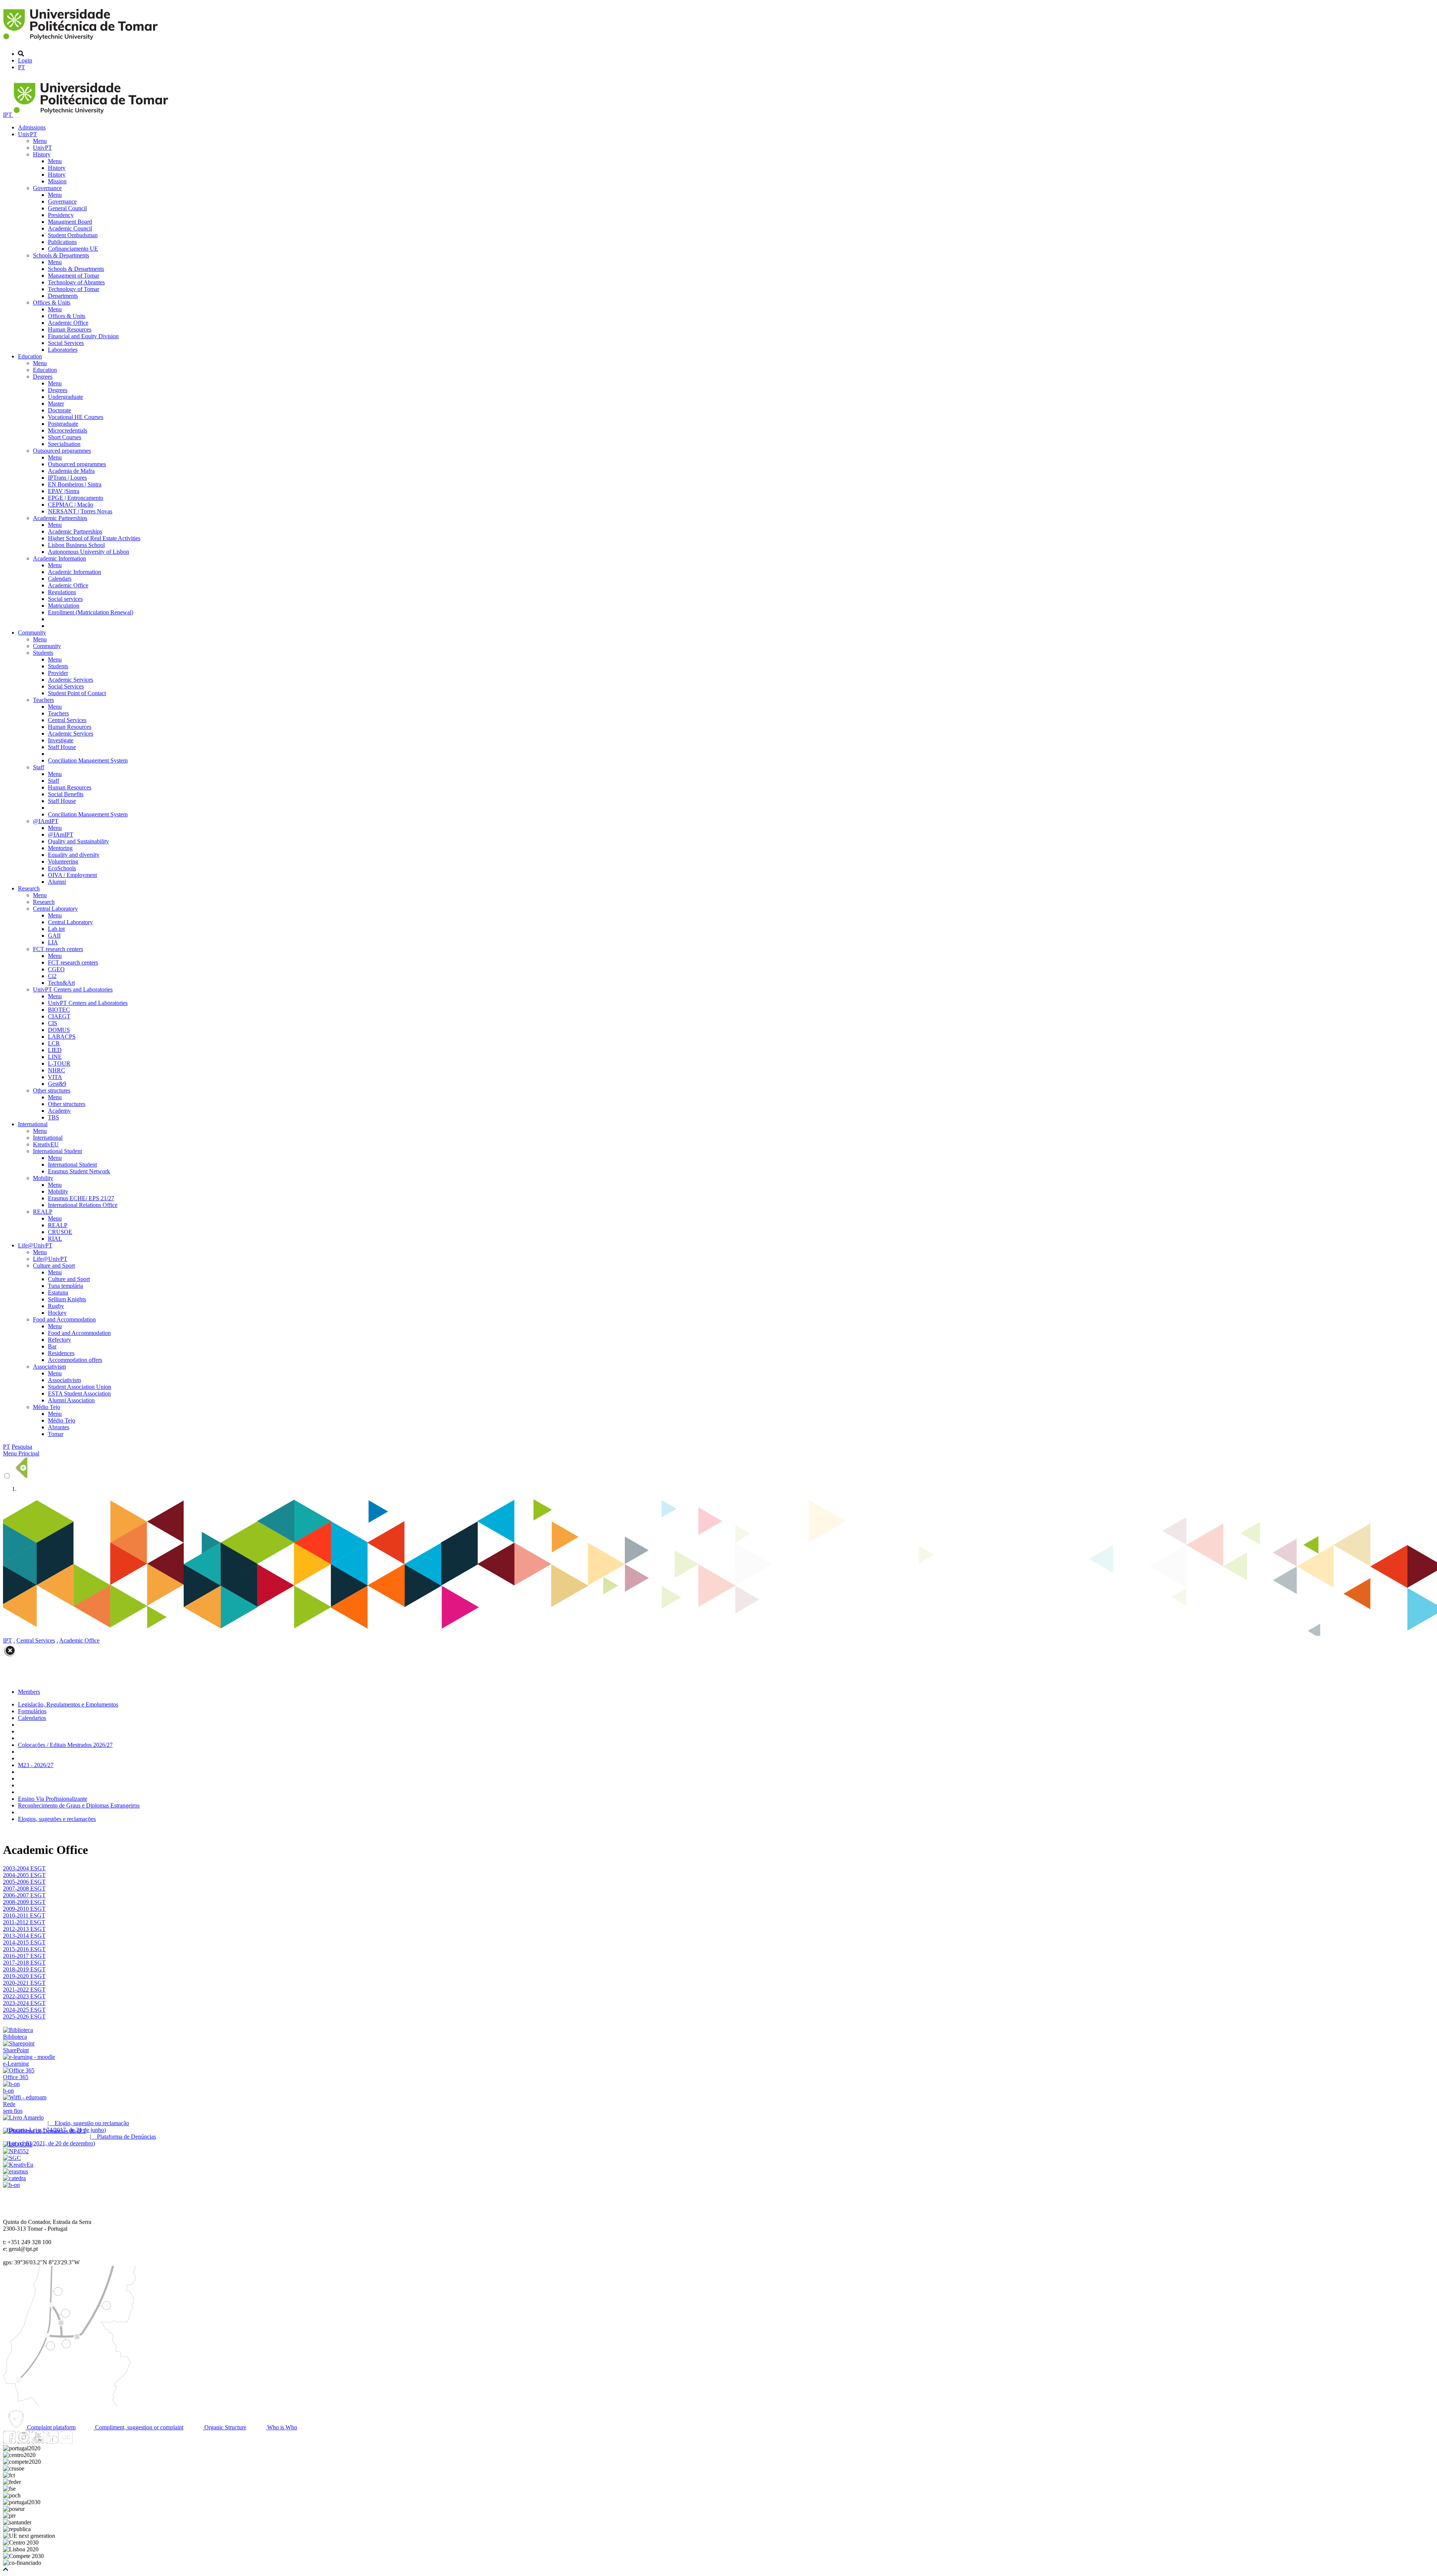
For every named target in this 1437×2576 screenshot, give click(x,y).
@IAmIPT (46, 821)
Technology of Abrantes (76, 282)
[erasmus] (16, 2171)
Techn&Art (61, 983)
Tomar (56, 1434)
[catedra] (14, 2178)
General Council (67, 208)
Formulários (32, 1711)
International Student (57, 1151)
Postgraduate (63, 424)
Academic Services (71, 680)
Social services (65, 599)
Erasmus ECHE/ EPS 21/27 (81, 1198)
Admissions (32, 127)
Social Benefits (66, 794)
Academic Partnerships (60, 518)
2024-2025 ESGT (24, 2010)
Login (25, 60)
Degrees (43, 377)
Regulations (62, 592)
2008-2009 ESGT (24, 1902)
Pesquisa (22, 1447)
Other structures (52, 1090)
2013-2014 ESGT (24, 1936)
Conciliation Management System (88, 760)
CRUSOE (60, 1232)
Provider (58, 673)
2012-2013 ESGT (24, 1929)
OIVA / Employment (72, 875)
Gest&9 (57, 1084)
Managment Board (70, 222)
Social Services (66, 343)
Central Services (67, 720)
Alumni (57, 882)
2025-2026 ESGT (24, 2016)
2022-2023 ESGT (24, 1996)
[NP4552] (16, 2151)
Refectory (60, 1340)
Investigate (61, 740)
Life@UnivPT (35, 1245)
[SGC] (12, 2158)
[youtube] (38, 2441)
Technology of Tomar (74, 289)
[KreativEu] (18, 2165)
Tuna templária (65, 1286)
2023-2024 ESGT (24, 2003)
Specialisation (64, 444)
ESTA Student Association (79, 1394)
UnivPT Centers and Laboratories (73, 989)
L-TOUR (59, 1064)
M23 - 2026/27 (36, 1765)
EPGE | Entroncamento (76, 498)
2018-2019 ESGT (24, 1969)
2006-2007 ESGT (24, 1895)
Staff (39, 767)
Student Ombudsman (73, 235)
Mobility (43, 1178)
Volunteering (63, 861)
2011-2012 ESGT (24, 1922)
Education (30, 356)
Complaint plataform (51, 2427)
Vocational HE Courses (76, 417)
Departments (63, 296)
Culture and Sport (54, 1266)
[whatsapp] (80, 2441)
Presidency (61, 215)
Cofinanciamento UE (73, 249)
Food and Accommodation (64, 1319)
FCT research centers (58, 949)
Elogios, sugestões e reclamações (57, 1819)
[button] (6, 2569)
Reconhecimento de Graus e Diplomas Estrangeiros (79, 1805)
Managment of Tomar (74, 276)
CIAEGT (59, 1016)
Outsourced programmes (62, 451)
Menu (40, 141)
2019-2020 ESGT (24, 1976)
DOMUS (59, 1030)
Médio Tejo (47, 1407)
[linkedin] (52, 2441)
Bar (52, 1346)
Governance (47, 188)
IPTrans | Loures (67, 478)
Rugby (56, 1306)
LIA (53, 942)
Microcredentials (68, 430)
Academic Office (68, 323)
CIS (53, 1023)
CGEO (56, 969)
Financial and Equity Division (83, 336)
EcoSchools (62, 868)
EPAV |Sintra (64, 491)
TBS (54, 1117)
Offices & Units (52, 302)
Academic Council (70, 228)
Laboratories (63, 350)
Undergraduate (65, 397)
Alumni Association (71, 1400)
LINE (55, 1057)
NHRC (57, 1070)
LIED (55, 1050)
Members (29, 1692)
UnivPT (28, 134)
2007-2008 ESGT (24, 1889)
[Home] (82, 41)
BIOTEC (59, 1010)
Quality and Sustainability (78, 841)
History (42, 154)
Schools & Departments (61, 255)
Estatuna (58, 1292)
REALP (43, 1212)
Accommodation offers (75, 1360)
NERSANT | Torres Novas (80, 511)
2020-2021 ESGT (24, 1983)
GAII (54, 936)
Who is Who (281, 2427)
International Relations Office (83, 1205)
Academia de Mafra (71, 471)
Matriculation (64, 606)
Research (29, 888)
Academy (59, 1111)
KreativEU (46, 1144)
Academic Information (60, 558)
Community (32, 632)
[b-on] (11, 2185)
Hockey (57, 1313)
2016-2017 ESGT (24, 1956)
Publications (62, 242)
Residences (61, 1353)
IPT (8, 115)
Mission (57, 181)
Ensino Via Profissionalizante (53, 1799)
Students (43, 653)
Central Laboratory (55, 909)
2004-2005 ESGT (24, 1875)
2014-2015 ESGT (24, 1942)
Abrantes (59, 1427)
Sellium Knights (67, 1299)
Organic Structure (225, 2427)
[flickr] (66, 2441)
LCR (54, 1043)
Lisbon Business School (76, 545)
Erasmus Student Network (79, 1171)
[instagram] (24, 2441)
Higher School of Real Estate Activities (94, 538)
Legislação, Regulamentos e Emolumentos (68, 1704)
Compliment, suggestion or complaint (138, 2427)
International (33, 1124)
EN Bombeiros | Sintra (75, 484)
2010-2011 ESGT (24, 1915)
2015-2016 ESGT (24, 1949)
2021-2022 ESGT (24, 1990)
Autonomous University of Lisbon (89, 552)
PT (22, 67)
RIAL (55, 1239)
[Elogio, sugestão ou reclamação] (23, 2117)
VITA (55, 1077)
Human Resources (70, 329)
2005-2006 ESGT (24, 1882)
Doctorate (60, 410)
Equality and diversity (74, 855)
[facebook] (9, 2441)
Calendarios (32, 1718)
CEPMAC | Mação (71, 505)
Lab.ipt (56, 929)
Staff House (62, 747)
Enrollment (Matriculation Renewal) (91, 612)
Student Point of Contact (77, 693)
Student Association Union (80, 1387)
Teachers (43, 700)
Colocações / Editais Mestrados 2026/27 (65, 1745)
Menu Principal (21, 1453)
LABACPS (62, 1037)
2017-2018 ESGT (24, 1963)
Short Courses (65, 437)
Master (56, 404)
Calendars (60, 579)
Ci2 (52, 976)
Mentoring (60, 848)
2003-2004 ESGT (24, 1868)
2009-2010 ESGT (24, 1909)
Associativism (49, 1367)
